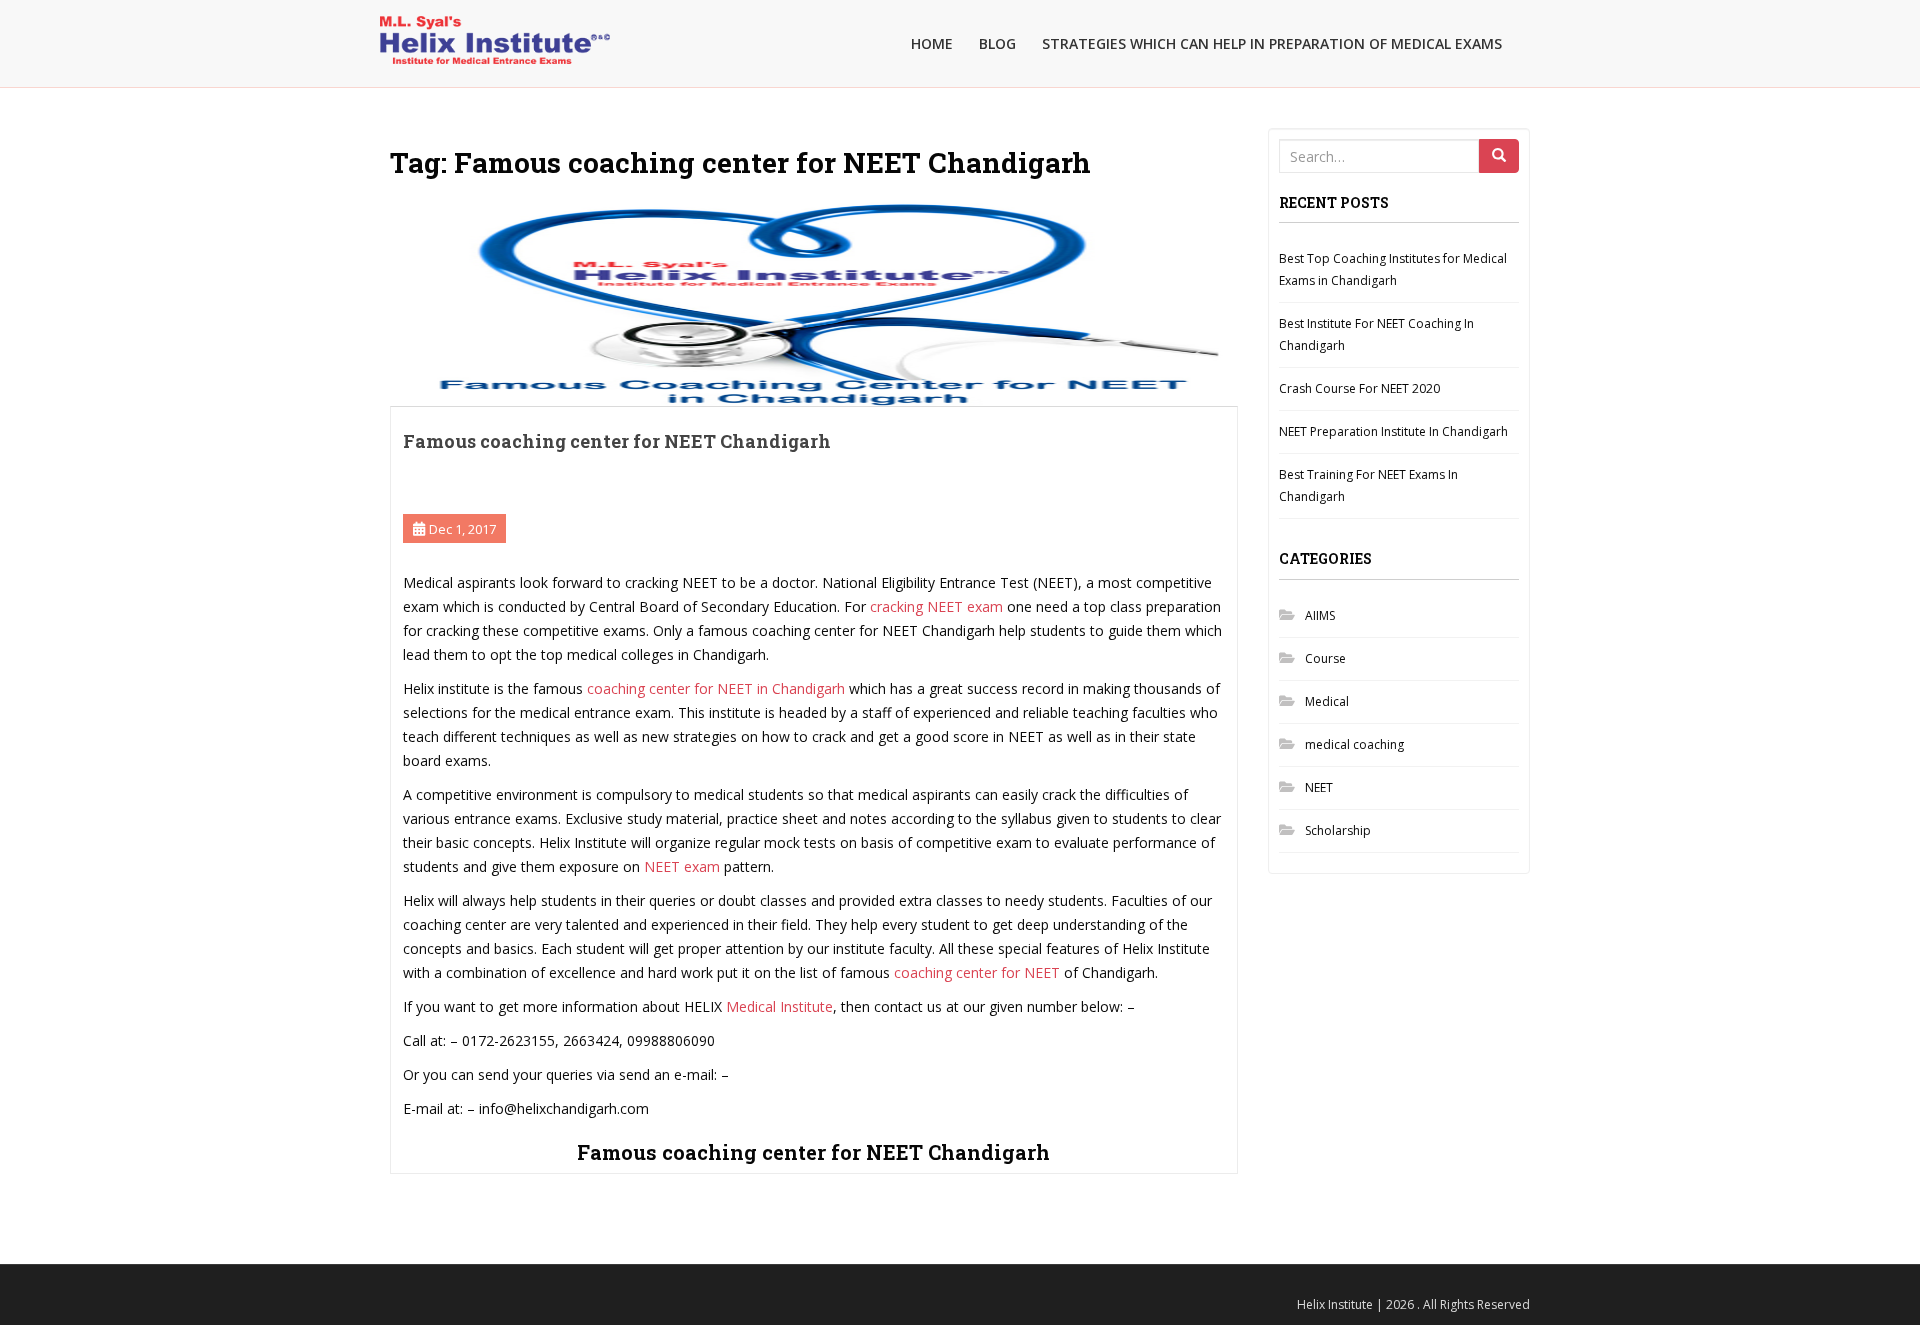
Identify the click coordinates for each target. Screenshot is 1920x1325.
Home (932, 43)
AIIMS (1320, 615)
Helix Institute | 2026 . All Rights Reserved (1413, 1304)
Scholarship (1338, 830)
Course (1325, 658)
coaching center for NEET (977, 972)
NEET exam (684, 866)
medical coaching (1354, 744)
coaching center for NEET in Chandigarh (714, 688)
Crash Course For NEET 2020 (1359, 388)
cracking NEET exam (936, 606)
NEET (1319, 787)
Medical (1327, 701)
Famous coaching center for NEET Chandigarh (617, 441)
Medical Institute (779, 1006)
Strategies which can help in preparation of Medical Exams (1272, 43)
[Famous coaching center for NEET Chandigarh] (814, 302)
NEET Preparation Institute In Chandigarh (1393, 431)
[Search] (1499, 156)
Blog (997, 43)
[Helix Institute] (495, 26)
